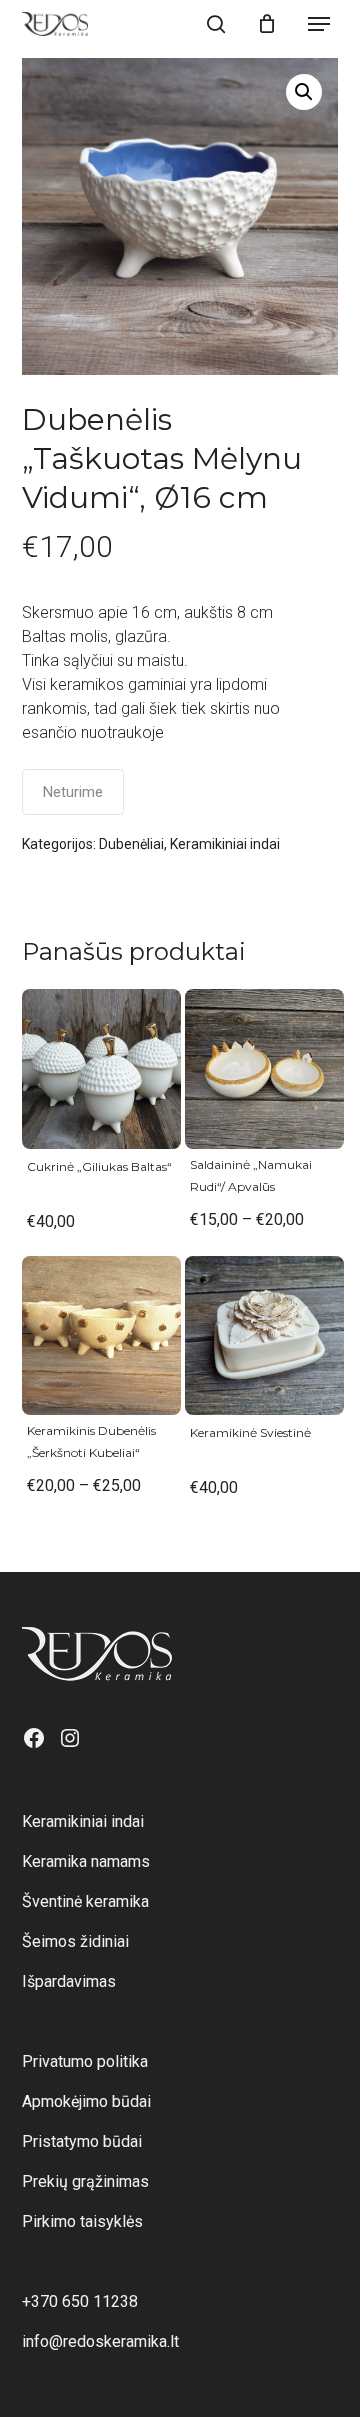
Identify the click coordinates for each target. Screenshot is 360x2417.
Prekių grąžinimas (85, 2181)
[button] (319, 24)
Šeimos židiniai (75, 1941)
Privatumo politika (85, 2061)
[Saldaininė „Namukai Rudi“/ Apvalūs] (264, 1068)
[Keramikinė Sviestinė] (264, 1335)
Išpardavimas (69, 1981)
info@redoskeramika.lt (100, 2341)
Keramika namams (86, 1861)
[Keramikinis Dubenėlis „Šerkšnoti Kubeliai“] (101, 1335)
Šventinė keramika (85, 1901)
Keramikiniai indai (225, 844)
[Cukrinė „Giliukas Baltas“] (101, 1068)
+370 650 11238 (80, 2301)
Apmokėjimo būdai (86, 2101)
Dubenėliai (131, 844)
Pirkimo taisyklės (82, 2221)
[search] (216, 24)
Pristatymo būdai (82, 2141)
